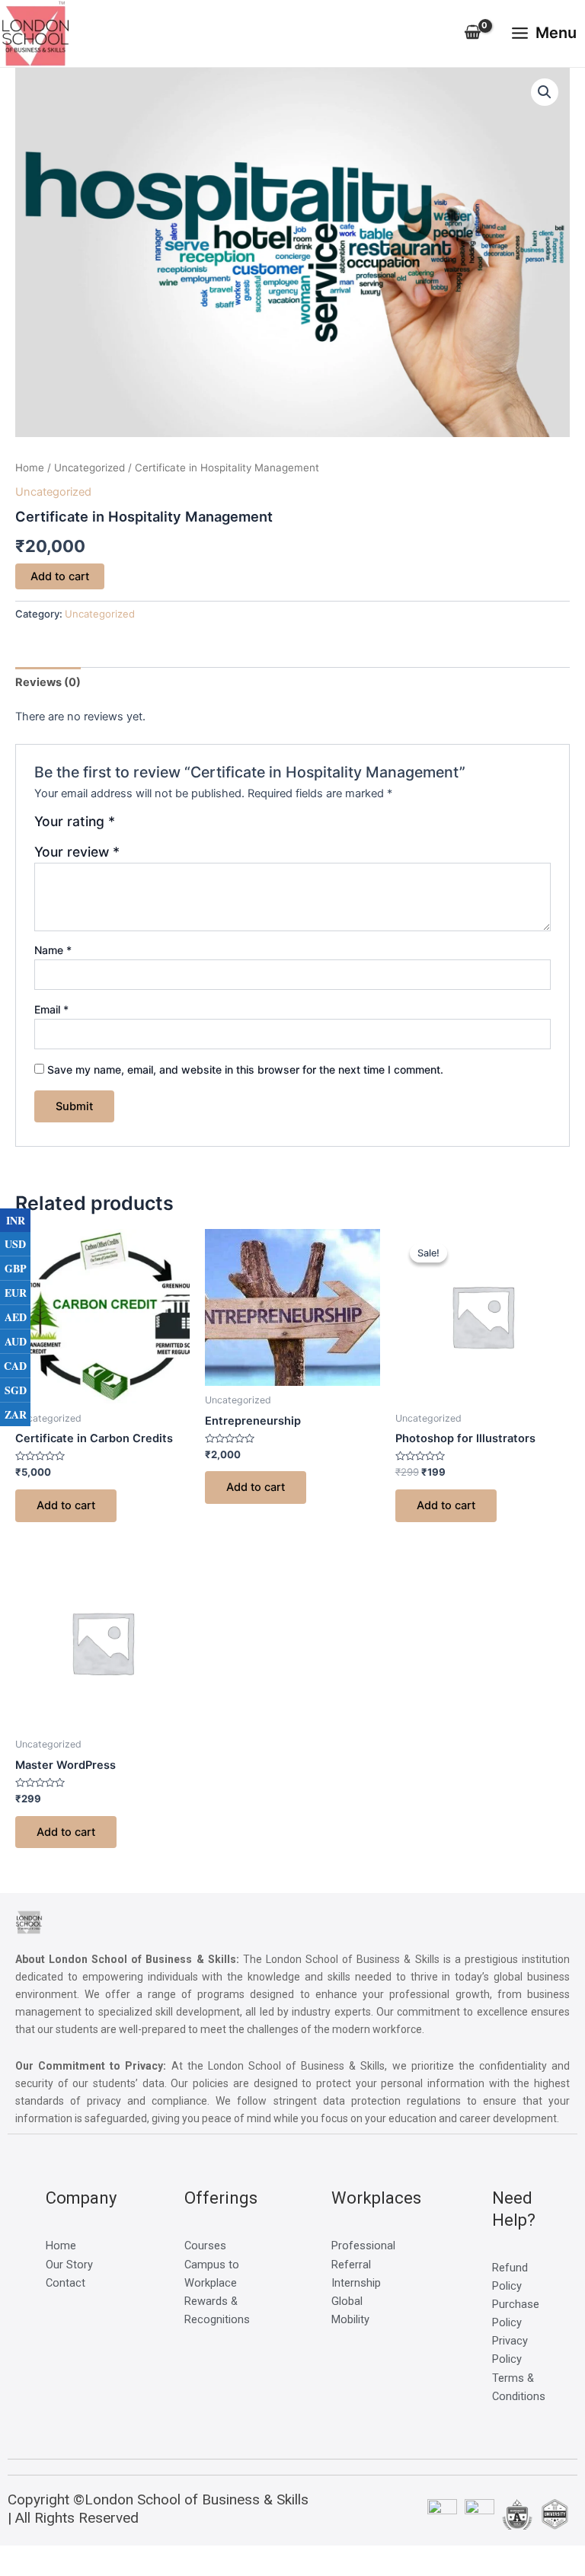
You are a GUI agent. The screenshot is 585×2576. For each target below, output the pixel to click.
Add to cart (60, 576)
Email (51, 1009)
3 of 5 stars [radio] (161, 827)
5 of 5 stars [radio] (194, 827)
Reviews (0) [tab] (48, 682)
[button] (545, 92)
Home (30, 468)
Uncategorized (90, 468)
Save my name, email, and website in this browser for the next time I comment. (245, 1069)
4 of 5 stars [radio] (178, 827)
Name (53, 950)
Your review (77, 852)
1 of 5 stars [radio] (129, 827)
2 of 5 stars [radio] (145, 827)
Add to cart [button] (66, 1505)
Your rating (75, 822)
